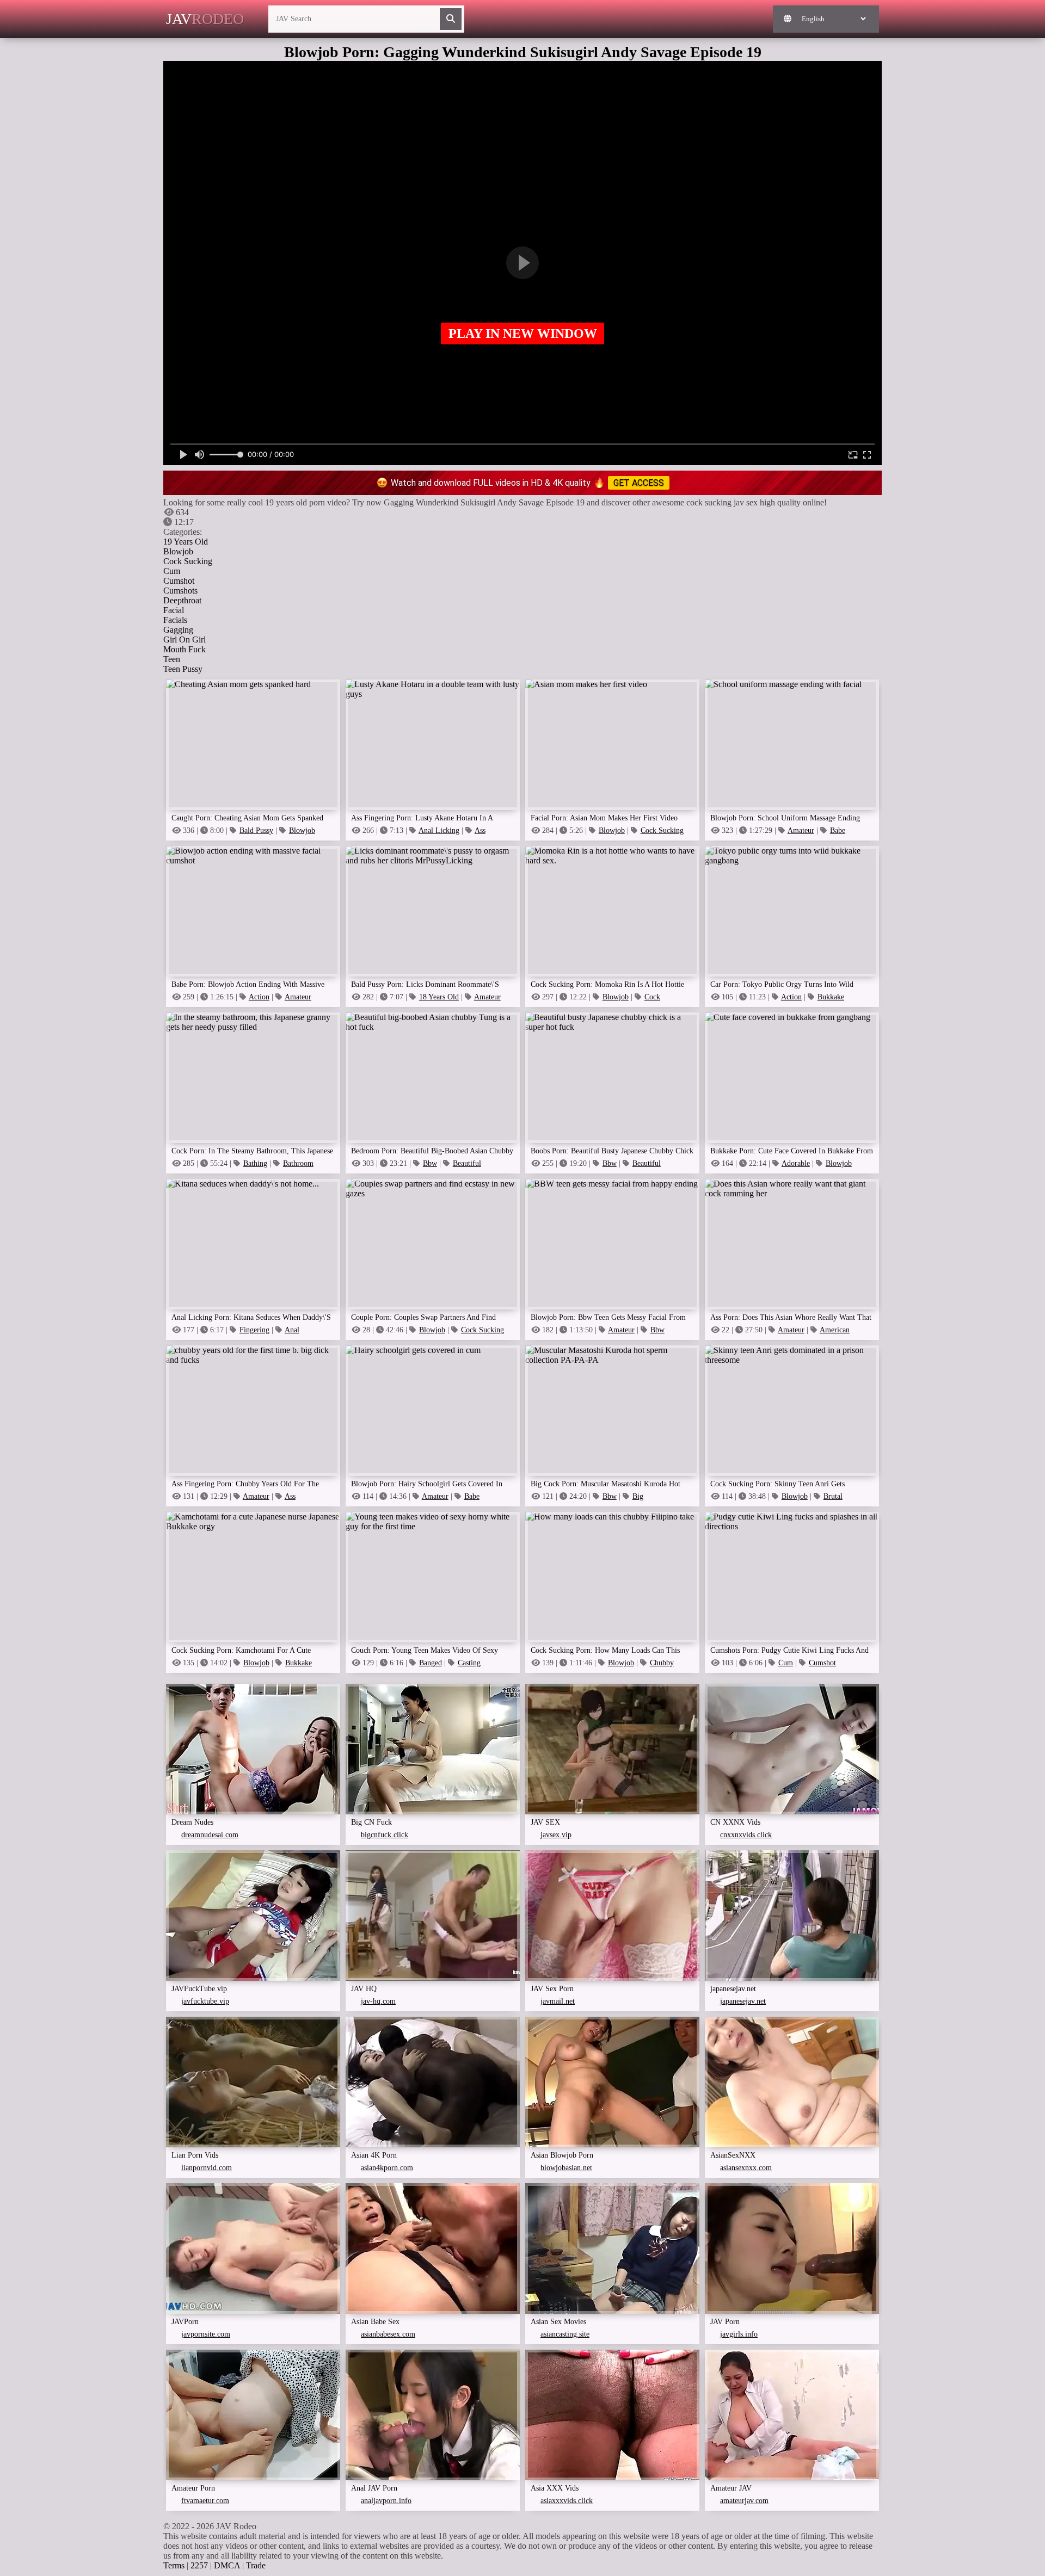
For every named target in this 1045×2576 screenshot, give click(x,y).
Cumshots (180, 591)
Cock (652, 997)
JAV (205, 19)
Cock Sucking (188, 561)
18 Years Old (439, 997)
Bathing (255, 1163)
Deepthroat (182, 600)
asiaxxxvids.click (567, 2501)
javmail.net (558, 2001)
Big (638, 1496)
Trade (256, 2565)
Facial (174, 610)
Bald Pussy (256, 830)
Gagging (178, 630)
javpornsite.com (206, 2334)
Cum (172, 571)
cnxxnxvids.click (746, 1835)
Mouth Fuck (185, 649)
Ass (480, 830)
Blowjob (178, 551)
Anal (292, 1330)
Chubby (662, 1663)
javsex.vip (556, 1835)
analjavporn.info (386, 2501)
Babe (838, 830)
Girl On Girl (185, 640)
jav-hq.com (378, 2001)
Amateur (801, 830)
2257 (199, 2565)
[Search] (451, 19)
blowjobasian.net (566, 2168)
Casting (469, 1663)
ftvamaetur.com (205, 2501)
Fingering (254, 1330)
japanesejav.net (743, 2001)
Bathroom (298, 1163)
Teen (172, 659)
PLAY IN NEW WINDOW (523, 333)
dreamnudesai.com (210, 1835)
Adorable (796, 1163)
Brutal (833, 1496)
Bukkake (831, 997)
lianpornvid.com (207, 2168)
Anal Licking (439, 830)
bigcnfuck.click (385, 1835)
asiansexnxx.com (746, 2168)
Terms (174, 2565)
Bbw (430, 1163)
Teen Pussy (183, 669)
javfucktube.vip (205, 2001)
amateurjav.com (744, 2501)
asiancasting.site (565, 2334)
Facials (175, 620)
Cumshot (179, 581)
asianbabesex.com (388, 2334)
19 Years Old (186, 542)
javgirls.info (739, 2334)
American (835, 1330)
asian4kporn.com (387, 2168)
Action (259, 997)
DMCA (227, 2565)
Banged (431, 1663)
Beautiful (467, 1163)
